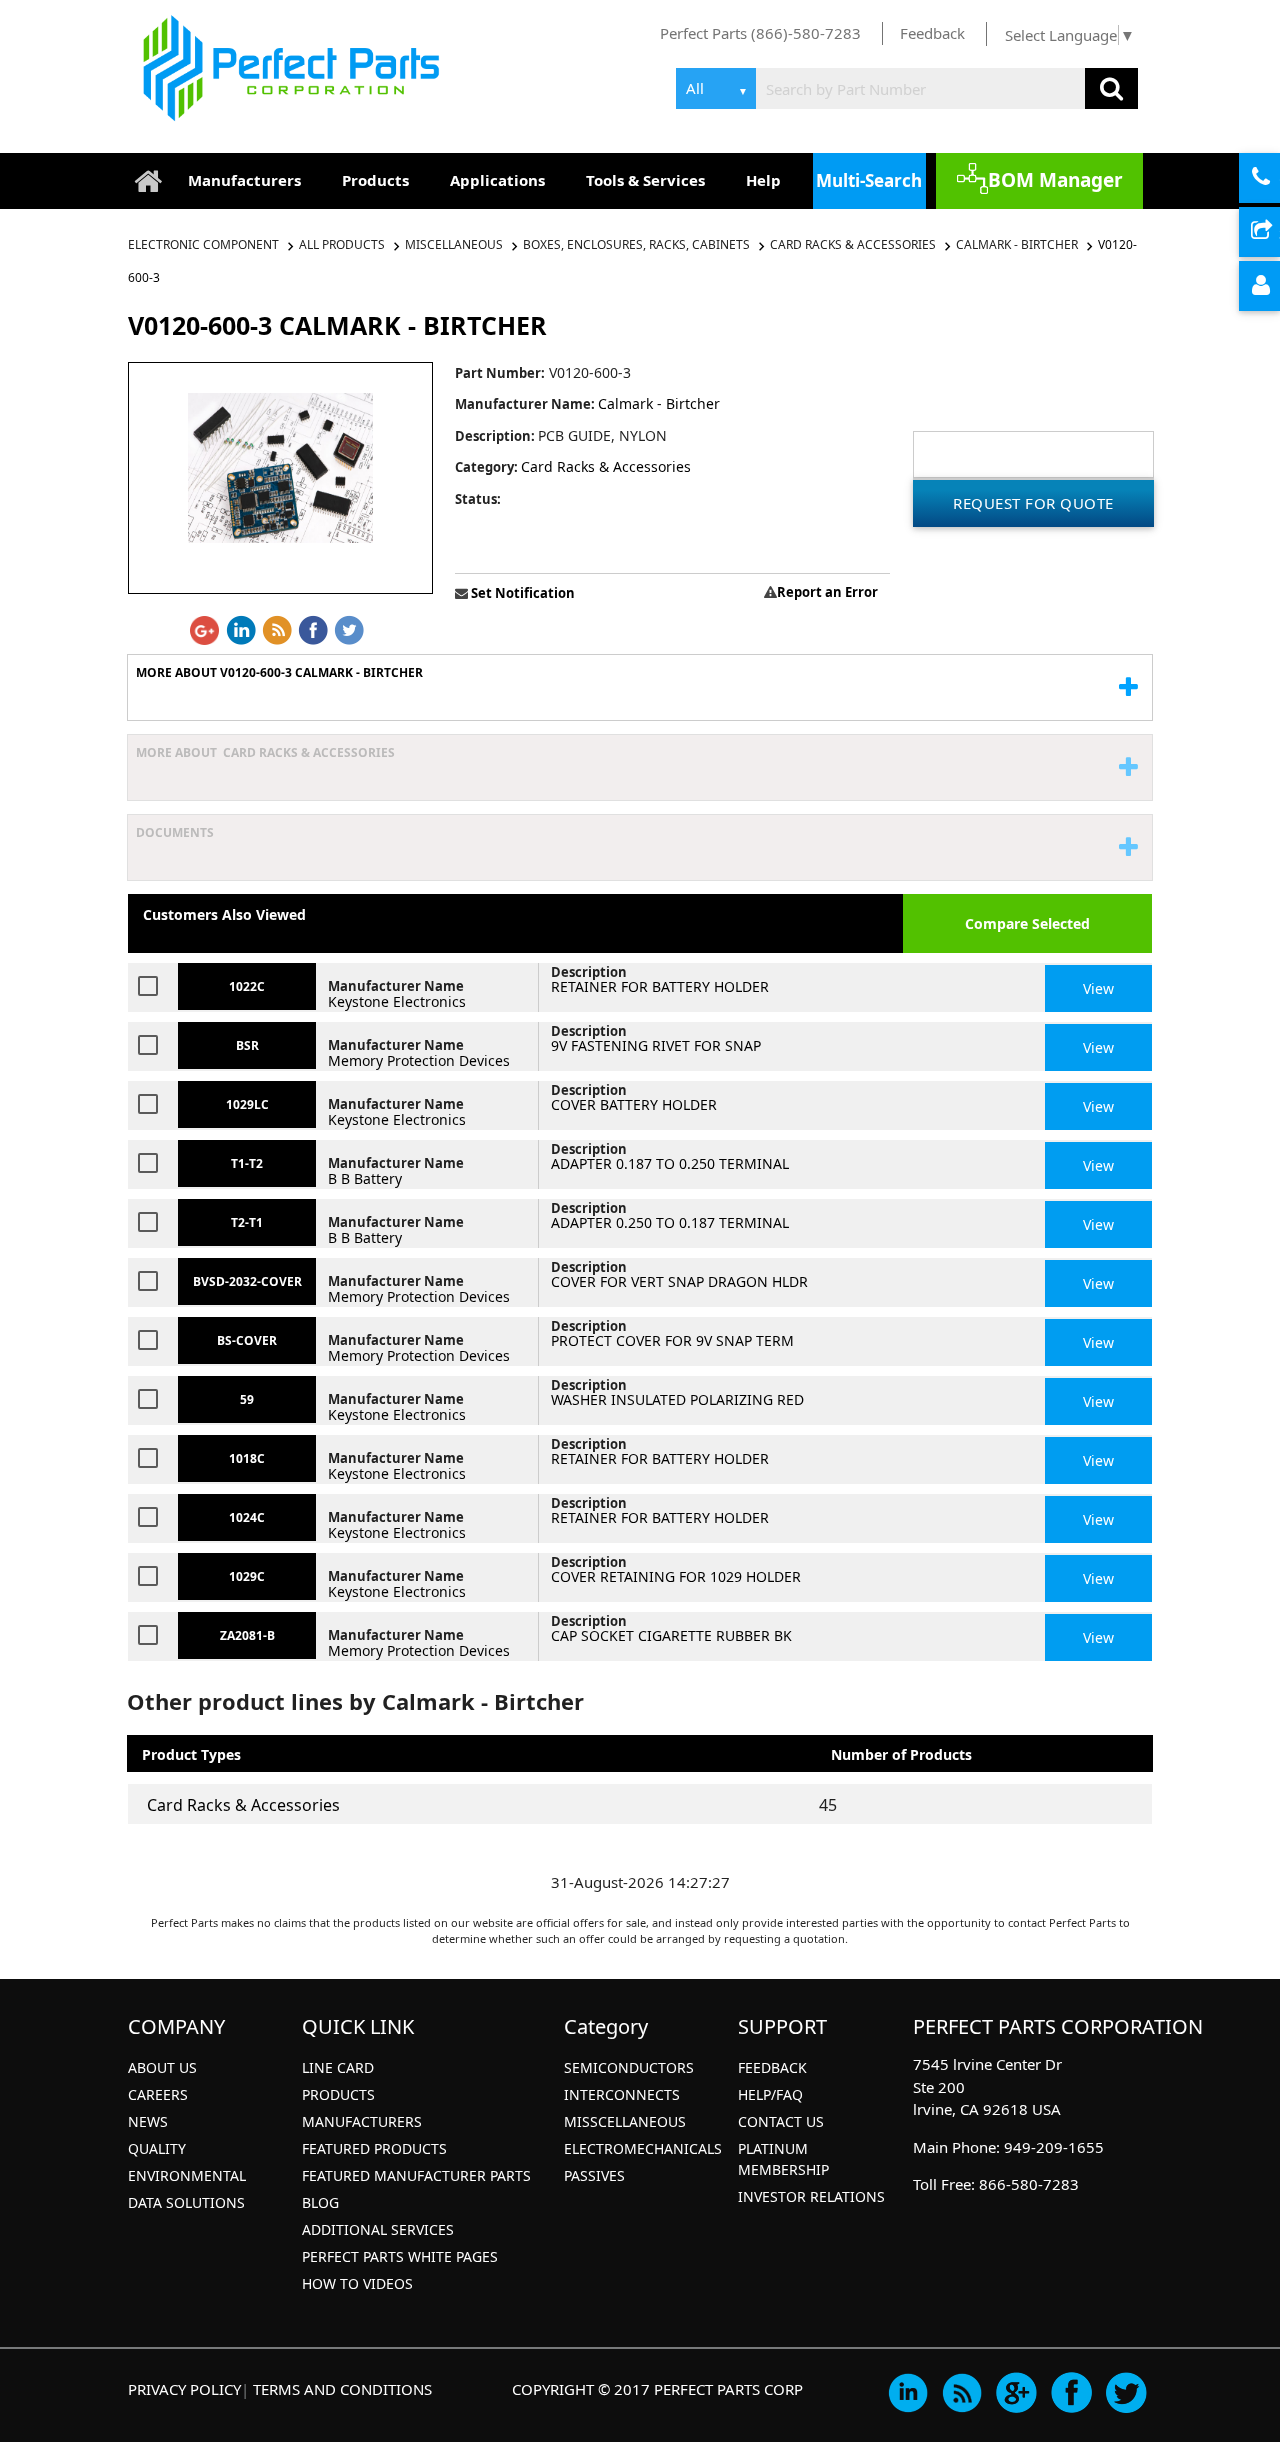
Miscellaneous (454, 244)
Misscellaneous (625, 2121)
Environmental (187, 2175)
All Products (342, 244)
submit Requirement (1277, 233)
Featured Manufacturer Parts (416, 2175)
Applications (497, 180)
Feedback (932, 33)
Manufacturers (244, 180)
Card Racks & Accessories (853, 244)
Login (1277, 287)
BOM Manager (1055, 180)
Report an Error (827, 592)
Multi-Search (869, 180)
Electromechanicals (643, 2148)
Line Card (338, 2067)
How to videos (357, 2283)
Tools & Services (645, 180)
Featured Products (374, 2148)
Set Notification (521, 593)
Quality (157, 2148)
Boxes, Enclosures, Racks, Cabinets (636, 244)
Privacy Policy (184, 2389)
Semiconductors (629, 2067)
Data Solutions (186, 2202)
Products (375, 180)
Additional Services (378, 2229)
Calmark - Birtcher (1017, 244)
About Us (162, 2067)
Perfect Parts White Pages (400, 2256)
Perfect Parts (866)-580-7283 (760, 33)
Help (763, 180)
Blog (320, 2202)
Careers (158, 2094)
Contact (1277, 179)
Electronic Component (205, 244)
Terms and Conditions (342, 2389)
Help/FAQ (770, 2094)
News (148, 2121)
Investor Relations (811, 2196)
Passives (594, 2175)
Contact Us (781, 2121)
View (1098, 988)
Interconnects (622, 2094)
